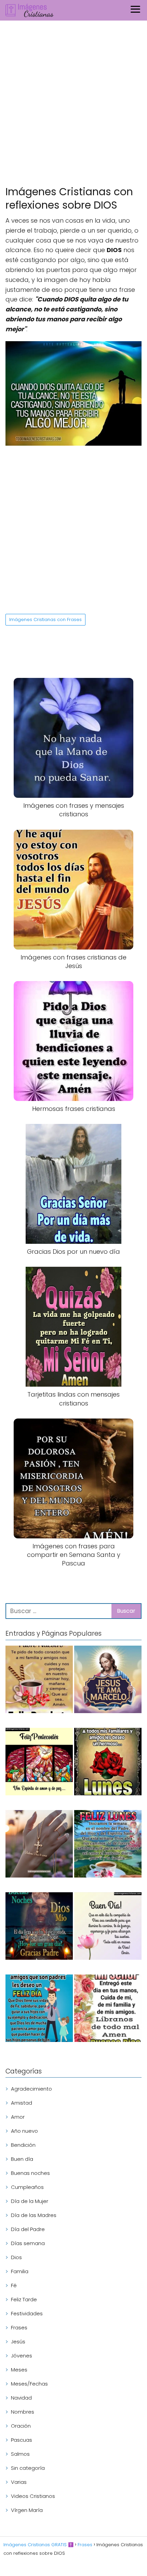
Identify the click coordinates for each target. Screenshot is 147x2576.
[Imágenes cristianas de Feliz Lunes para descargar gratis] (108, 1763)
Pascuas (22, 2440)
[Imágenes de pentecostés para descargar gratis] (39, 1763)
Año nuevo (24, 2131)
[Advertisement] (73, 104)
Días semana (28, 2243)
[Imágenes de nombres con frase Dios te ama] (39, 1845)
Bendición (23, 2145)
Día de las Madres (34, 2215)
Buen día (22, 2159)
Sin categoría (28, 2468)
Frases (19, 2327)
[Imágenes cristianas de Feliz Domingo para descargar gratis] (39, 1681)
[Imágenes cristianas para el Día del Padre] (39, 2009)
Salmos (20, 2454)
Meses (19, 2370)
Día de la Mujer (30, 2201)
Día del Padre (28, 2229)
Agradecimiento (31, 2089)
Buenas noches (30, 2173)
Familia (20, 2271)
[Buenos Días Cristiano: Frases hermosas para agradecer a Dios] (108, 2009)
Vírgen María (27, 2510)
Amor (18, 2117)
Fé (14, 2285)
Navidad (21, 2398)
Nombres (23, 2412)
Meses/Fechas (29, 2384)
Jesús (18, 2342)
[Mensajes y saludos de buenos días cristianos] (108, 1927)
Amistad (22, 2103)
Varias (19, 2482)
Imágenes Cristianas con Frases (45, 620)
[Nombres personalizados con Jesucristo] (108, 1681)
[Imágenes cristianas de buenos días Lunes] (108, 1845)
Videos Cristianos (33, 2496)
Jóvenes (22, 2356)
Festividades (27, 2313)
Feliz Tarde (24, 2299)
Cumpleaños (27, 2187)
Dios (16, 2257)
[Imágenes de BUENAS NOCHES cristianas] (39, 1927)
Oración (21, 2426)
